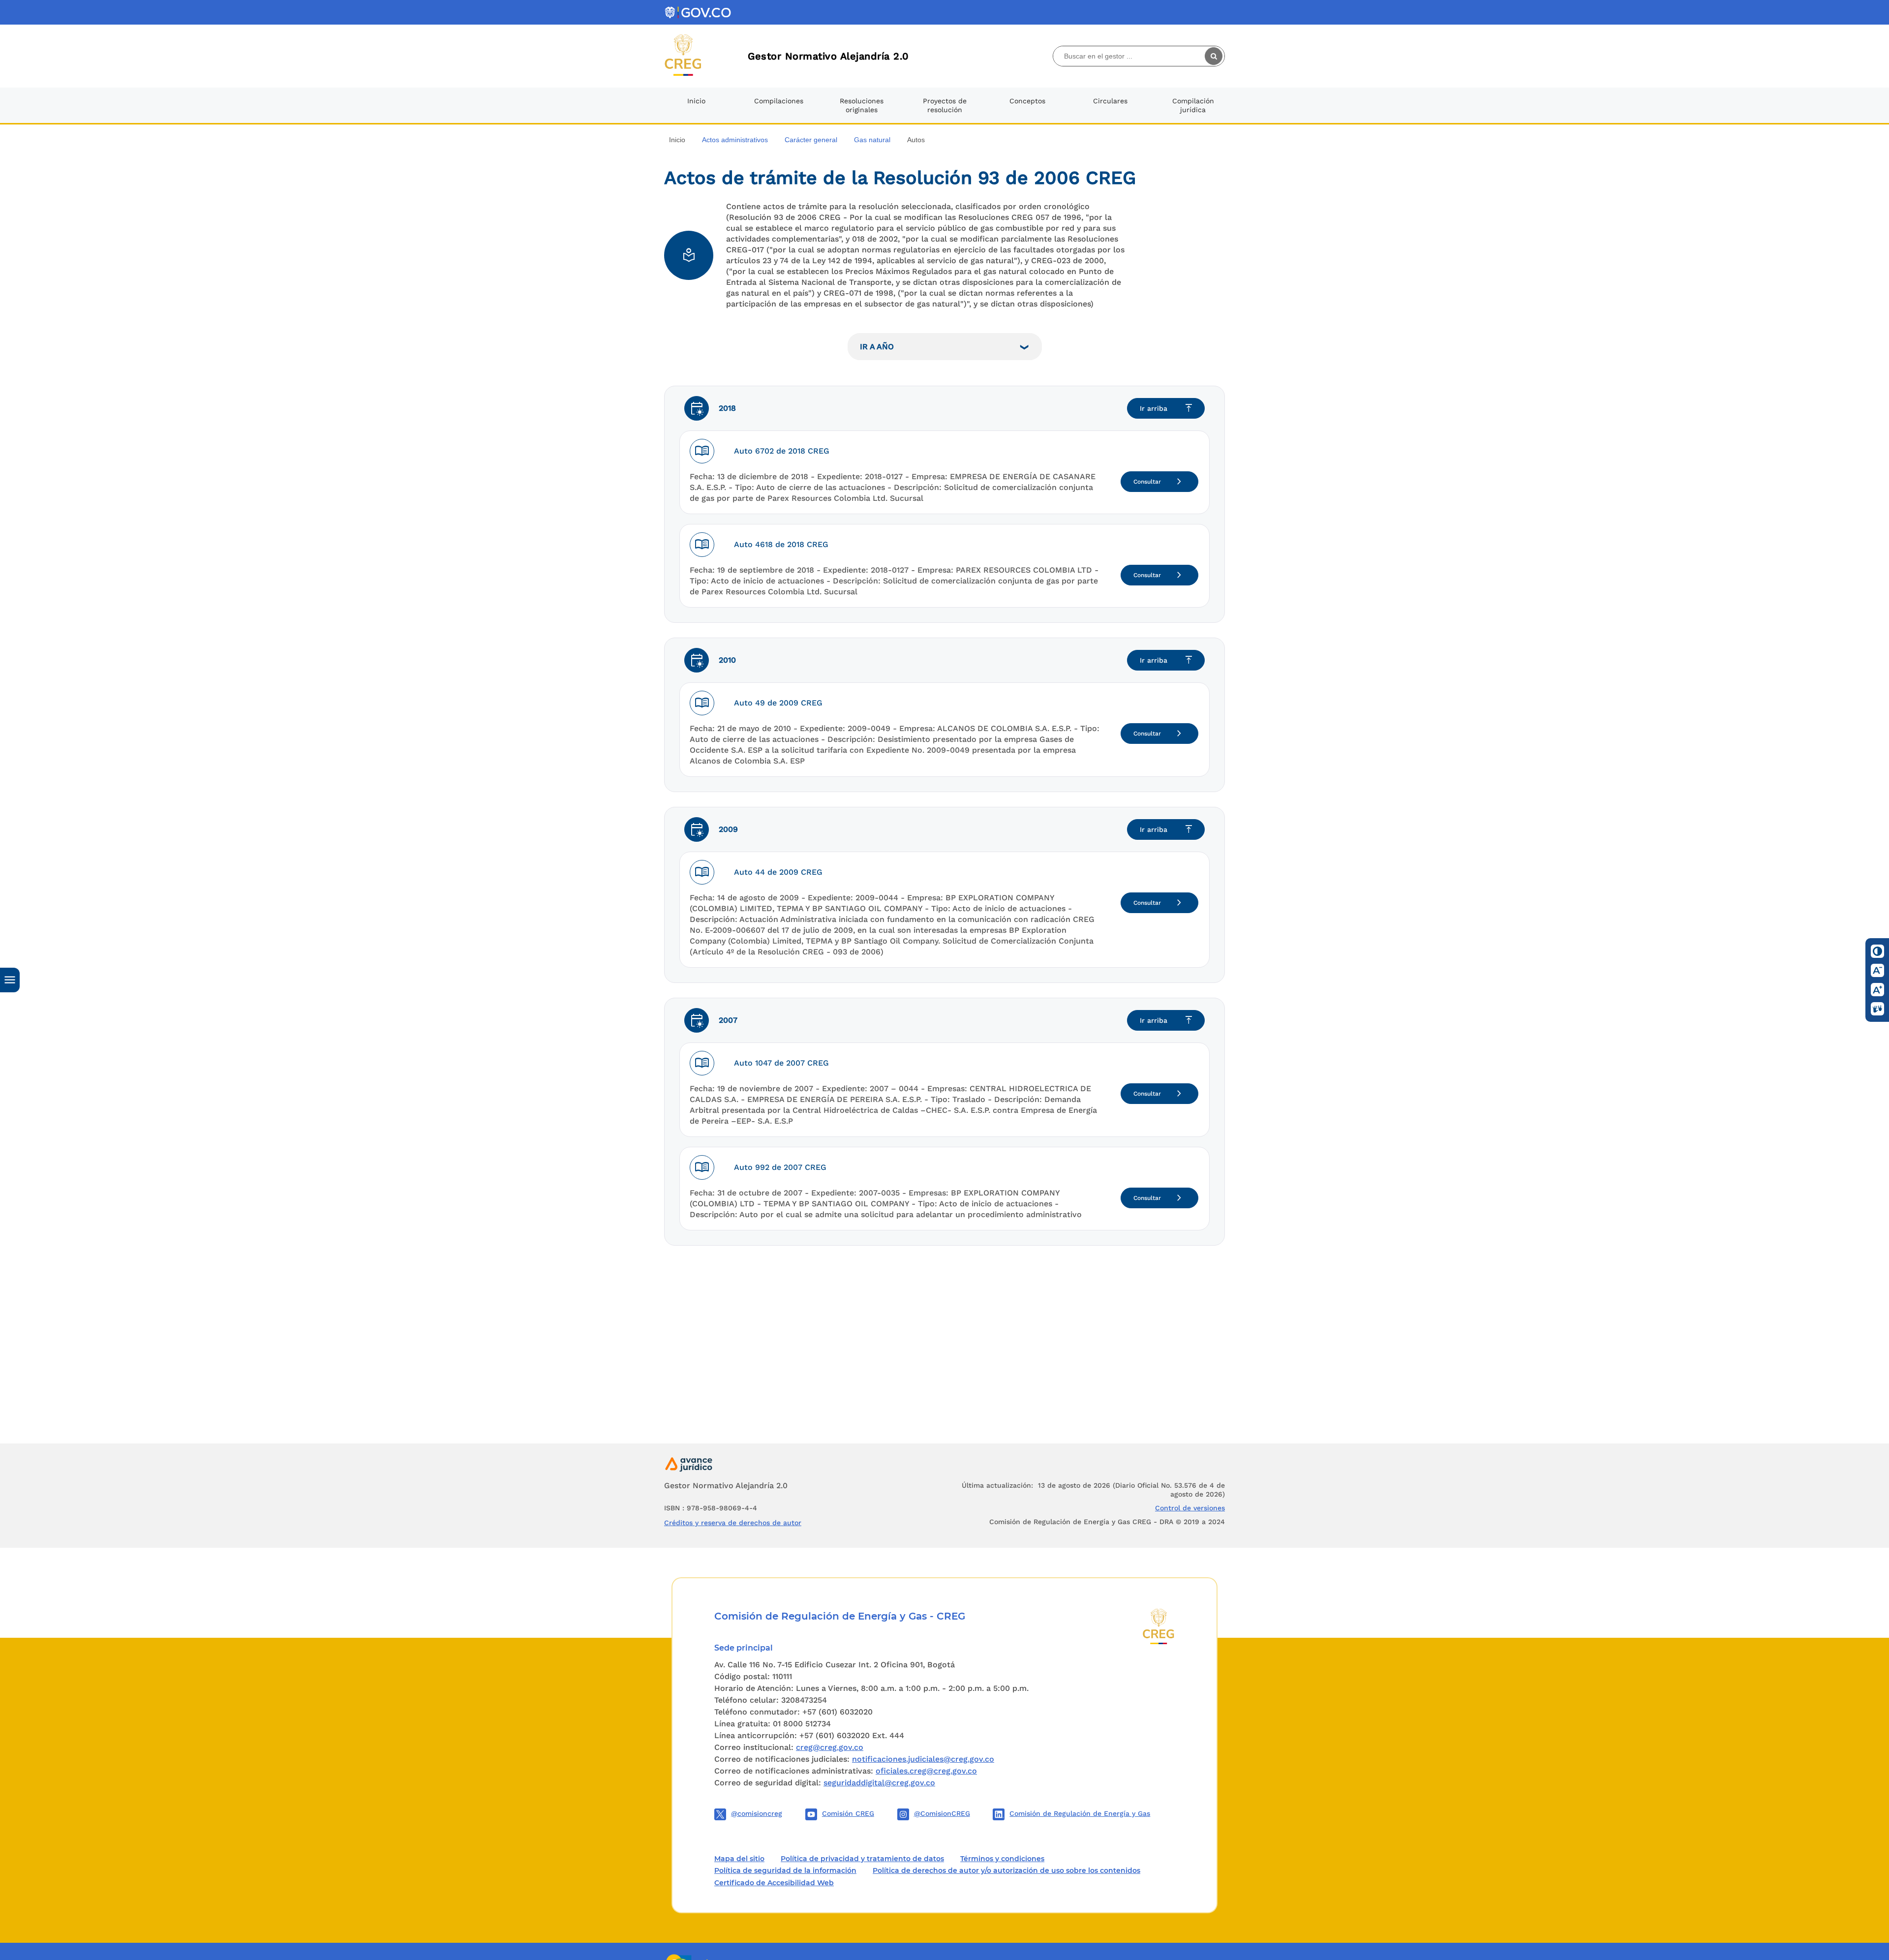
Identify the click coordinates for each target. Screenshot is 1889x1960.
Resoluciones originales (862, 105)
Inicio (696, 101)
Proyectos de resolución (945, 105)
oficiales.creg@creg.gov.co (926, 1771)
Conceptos (1027, 101)
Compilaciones (779, 101)
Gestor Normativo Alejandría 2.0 (828, 56)
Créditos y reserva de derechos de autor (733, 1523)
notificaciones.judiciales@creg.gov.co (923, 1759)
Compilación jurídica (1193, 105)
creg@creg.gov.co (830, 1747)
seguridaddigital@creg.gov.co (879, 1783)
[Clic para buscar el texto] (1215, 56)
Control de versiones (1190, 1508)
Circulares (1110, 101)
